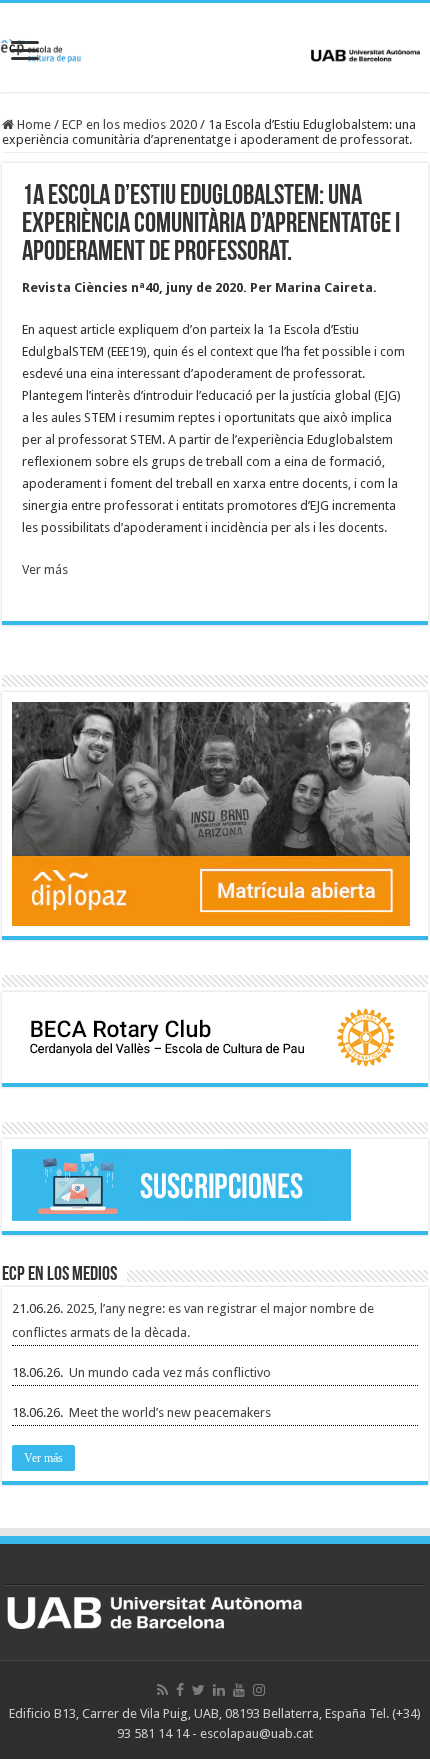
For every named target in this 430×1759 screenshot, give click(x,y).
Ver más (45, 569)
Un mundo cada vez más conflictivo (170, 1372)
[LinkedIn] (219, 1690)
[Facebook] (180, 1690)
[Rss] (162, 1690)
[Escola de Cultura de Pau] (215, 47)
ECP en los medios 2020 (129, 124)
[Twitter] (198, 1690)
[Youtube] (239, 1690)
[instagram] (259, 1690)
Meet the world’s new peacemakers (170, 1412)
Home (32, 124)
